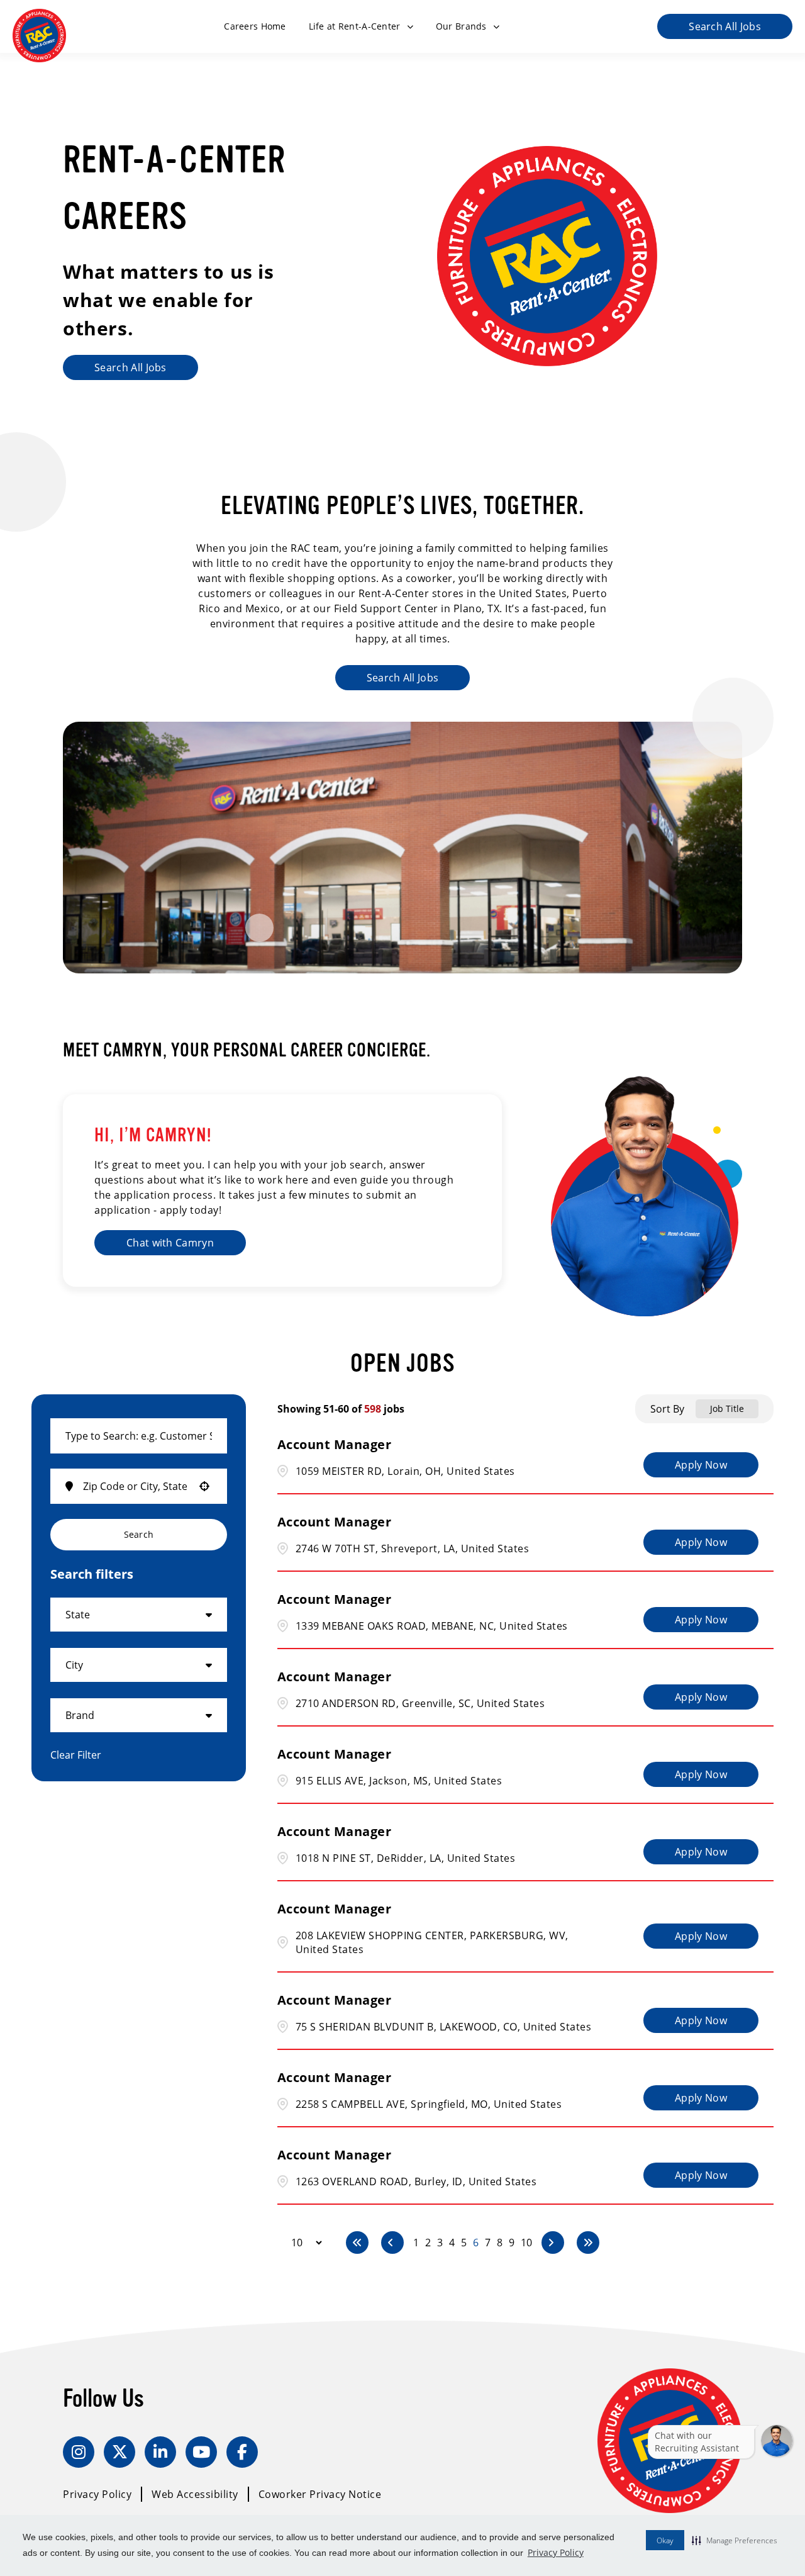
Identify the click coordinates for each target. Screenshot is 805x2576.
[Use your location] (204, 1486)
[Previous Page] (392, 2243)
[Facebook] (242, 2452)
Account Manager (335, 1444)
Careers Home (255, 26)
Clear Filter (76, 1755)
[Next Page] (553, 2243)
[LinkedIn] (160, 2452)
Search (139, 1534)
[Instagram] (79, 2452)
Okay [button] (665, 2540)
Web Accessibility (195, 2494)
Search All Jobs (725, 26)
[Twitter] (119, 2452)
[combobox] (139, 1436)
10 (526, 2243)
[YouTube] (201, 2452)
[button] (735, 2540)
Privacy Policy (556, 2552)
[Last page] (588, 2243)
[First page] (357, 2243)
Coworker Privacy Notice (320, 2494)
